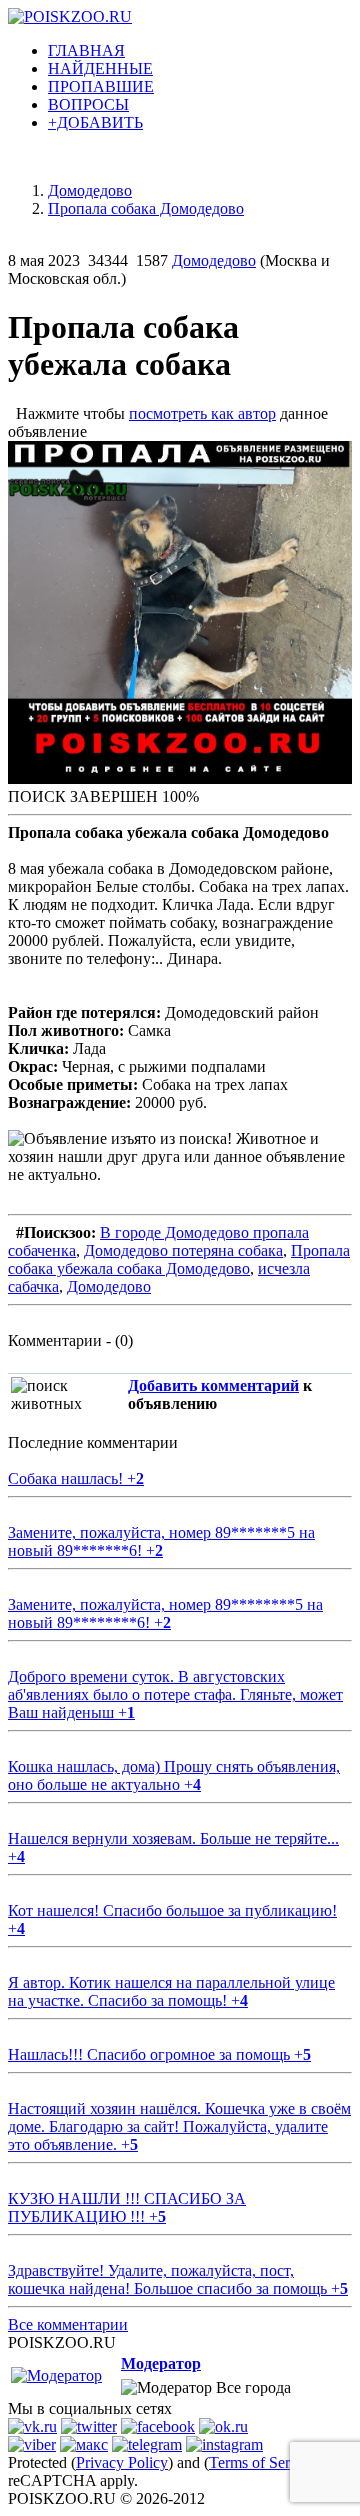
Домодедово (214, 260)
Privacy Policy (122, 2462)
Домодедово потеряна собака (183, 1250)
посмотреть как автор (202, 413)
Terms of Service (262, 2462)
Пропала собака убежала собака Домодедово (179, 1259)
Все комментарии (68, 2324)
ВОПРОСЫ (88, 104)
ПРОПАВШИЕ (101, 86)
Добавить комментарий (213, 1385)
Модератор (161, 2363)
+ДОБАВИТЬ (95, 122)
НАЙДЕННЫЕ (100, 68)
